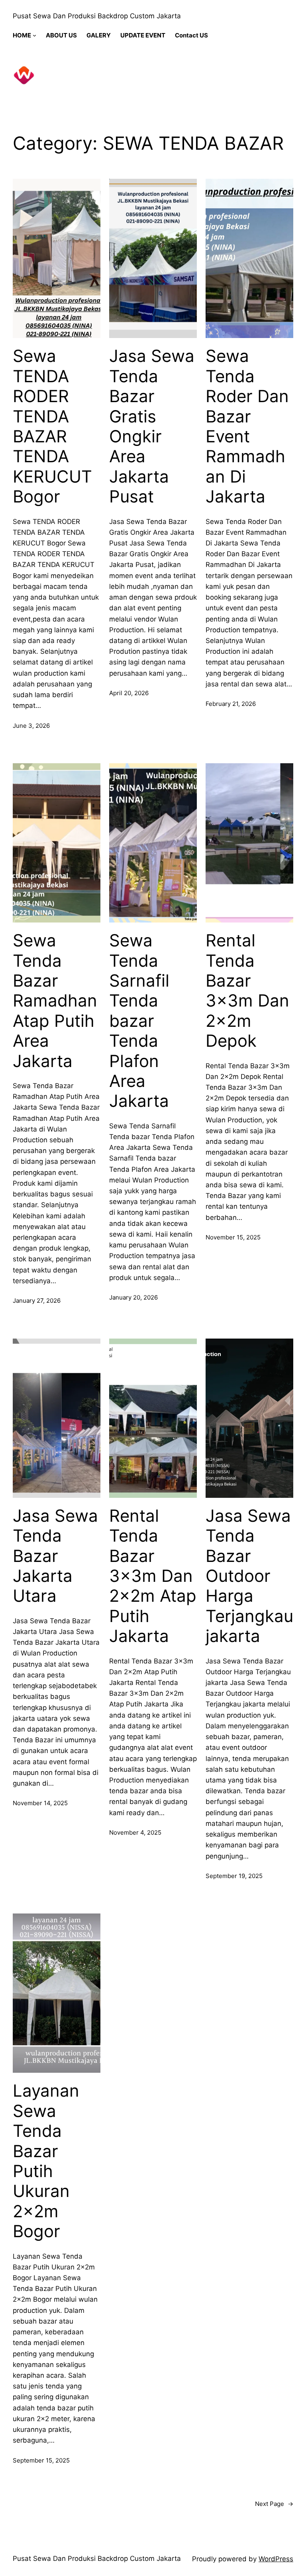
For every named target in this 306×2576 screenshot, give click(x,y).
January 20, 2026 (133, 1297)
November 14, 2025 (40, 1803)
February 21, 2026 (231, 704)
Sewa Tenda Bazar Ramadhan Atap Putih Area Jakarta (55, 1001)
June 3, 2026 (31, 726)
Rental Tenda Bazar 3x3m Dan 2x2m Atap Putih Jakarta (153, 1576)
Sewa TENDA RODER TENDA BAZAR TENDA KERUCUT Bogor (52, 426)
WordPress (276, 2559)
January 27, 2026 (37, 1301)
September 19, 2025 (234, 1876)
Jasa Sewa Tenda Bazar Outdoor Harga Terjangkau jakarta (249, 1576)
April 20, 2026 (129, 693)
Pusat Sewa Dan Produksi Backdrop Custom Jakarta (97, 16)
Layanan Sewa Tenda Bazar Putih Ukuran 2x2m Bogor (46, 2161)
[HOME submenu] (34, 35)
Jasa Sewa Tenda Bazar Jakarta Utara (55, 1556)
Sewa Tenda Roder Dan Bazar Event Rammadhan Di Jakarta (247, 426)
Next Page (274, 2504)
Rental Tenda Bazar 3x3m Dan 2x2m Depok (247, 991)
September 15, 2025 (41, 2460)
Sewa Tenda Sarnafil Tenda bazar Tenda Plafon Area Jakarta (139, 1021)
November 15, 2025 (233, 1237)
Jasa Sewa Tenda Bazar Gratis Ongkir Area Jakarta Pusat (152, 426)
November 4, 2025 (135, 1832)
